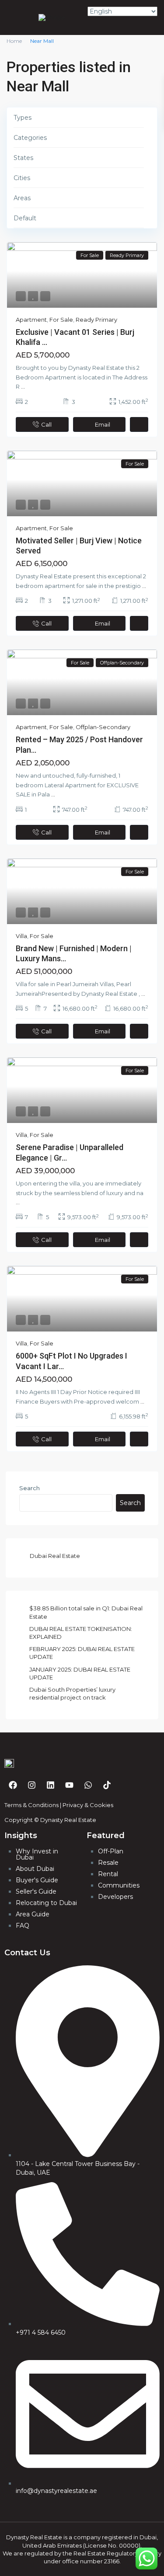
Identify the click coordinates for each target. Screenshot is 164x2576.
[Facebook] (13, 1785)
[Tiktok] (107, 1785)
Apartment (31, 320)
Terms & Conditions (31, 1805)
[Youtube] (69, 1785)
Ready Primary (96, 320)
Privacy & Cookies (88, 1805)
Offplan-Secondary (103, 727)
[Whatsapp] (88, 1785)
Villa (21, 936)
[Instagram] (31, 1785)
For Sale (61, 320)
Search (30, 1488)
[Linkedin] (50, 1785)
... (23, 386)
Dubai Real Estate (55, 1556)
